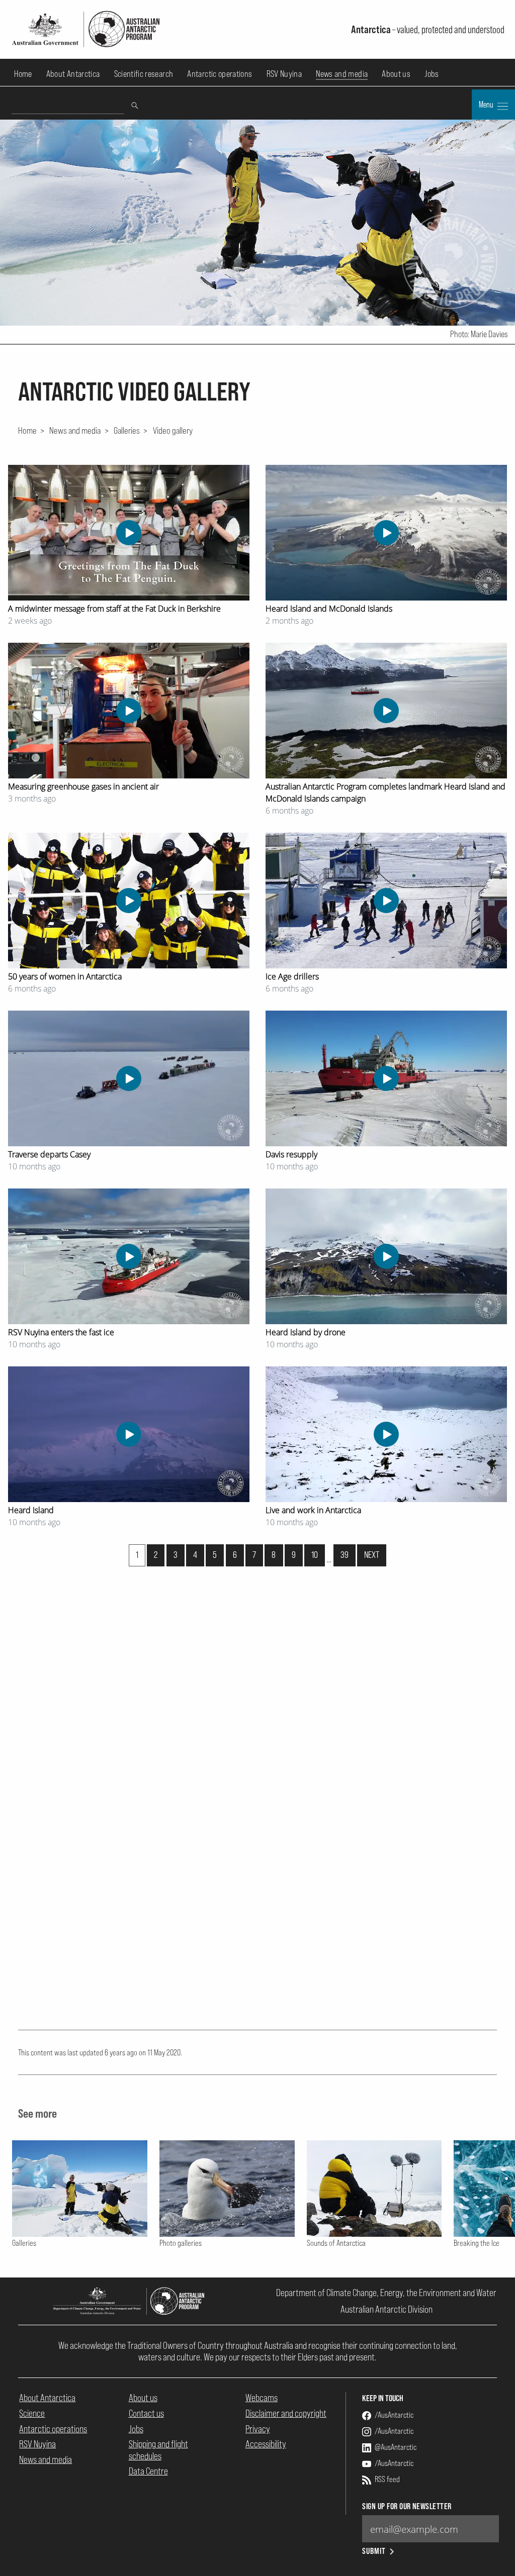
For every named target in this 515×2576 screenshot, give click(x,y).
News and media (342, 74)
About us (396, 74)
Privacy (258, 2429)
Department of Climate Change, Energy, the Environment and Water (386, 2293)
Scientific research (144, 74)
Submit (374, 2551)
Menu (487, 105)
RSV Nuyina (284, 74)
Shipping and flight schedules (158, 2450)
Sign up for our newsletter (407, 2506)
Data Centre (148, 2471)
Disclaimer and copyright (286, 2413)
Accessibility (266, 2444)
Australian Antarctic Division (387, 2309)
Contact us (146, 2413)
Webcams (262, 2398)
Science (32, 2413)
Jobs (432, 74)
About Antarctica (73, 74)
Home (23, 74)
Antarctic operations (220, 74)
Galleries (127, 430)
